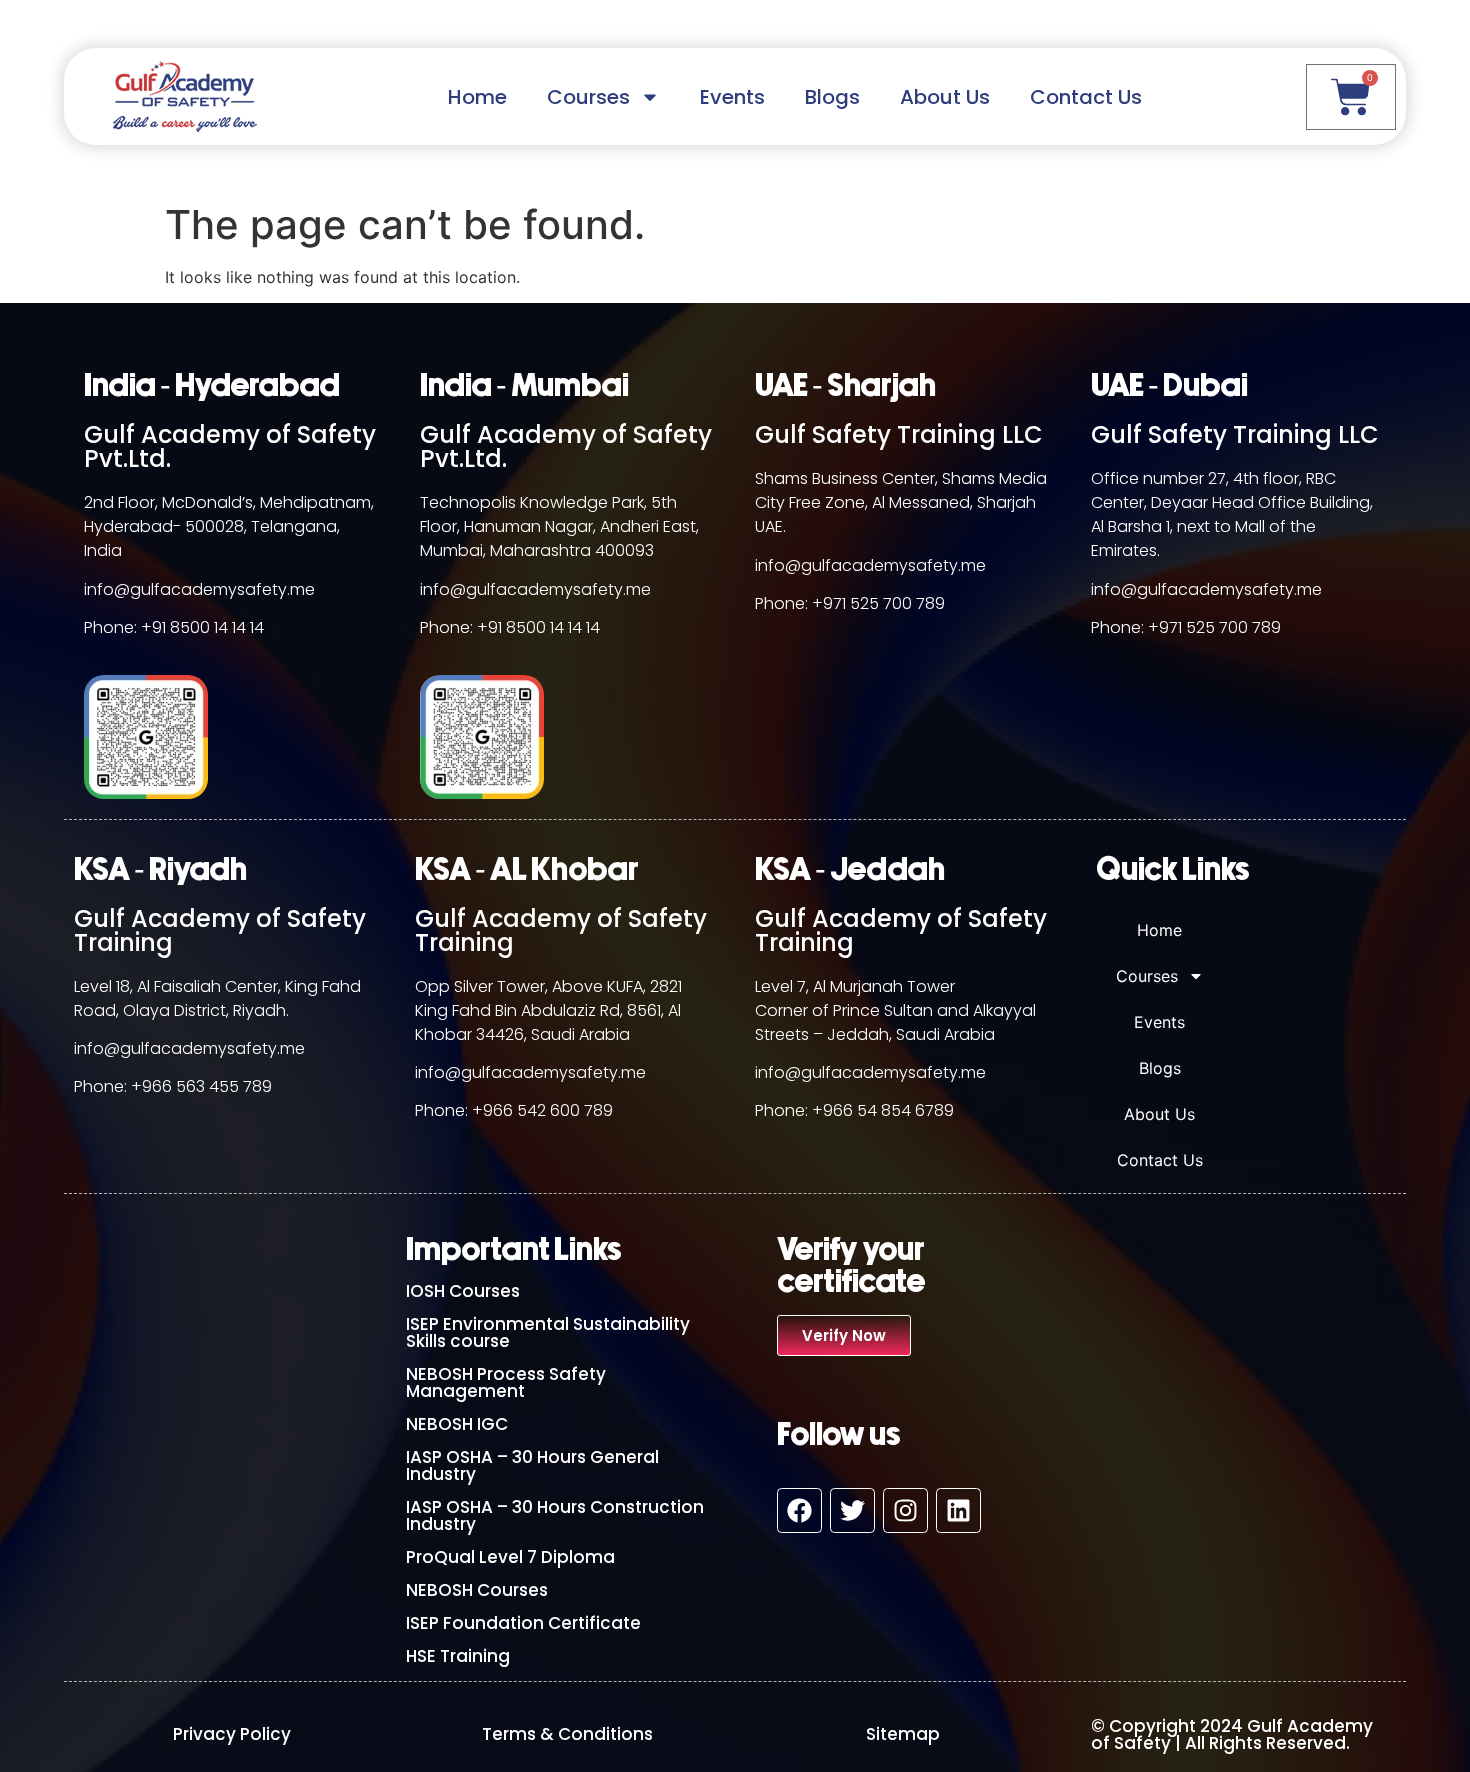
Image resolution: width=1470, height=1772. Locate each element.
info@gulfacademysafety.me (199, 589)
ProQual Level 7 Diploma (510, 1557)
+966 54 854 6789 (883, 1110)
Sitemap (903, 1734)
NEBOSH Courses (477, 1590)
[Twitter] (852, 1510)
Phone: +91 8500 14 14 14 (174, 627)
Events (732, 97)
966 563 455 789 (207, 1086)
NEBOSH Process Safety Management (506, 1382)
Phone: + (108, 1086)
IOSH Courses (463, 1291)
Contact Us (1086, 97)
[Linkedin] (958, 1510)
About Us (945, 97)
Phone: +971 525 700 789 (850, 603)
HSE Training (458, 1656)
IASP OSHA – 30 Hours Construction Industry (555, 1515)
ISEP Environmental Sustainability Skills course (548, 1332)
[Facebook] (799, 1510)
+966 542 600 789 (542, 1110)
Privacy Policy (232, 1734)
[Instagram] (905, 1510)
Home (477, 97)
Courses (588, 97)
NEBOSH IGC (457, 1424)
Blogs (832, 97)
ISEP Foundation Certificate (523, 1623)
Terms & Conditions (567, 1734)
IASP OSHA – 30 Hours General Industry (532, 1465)
